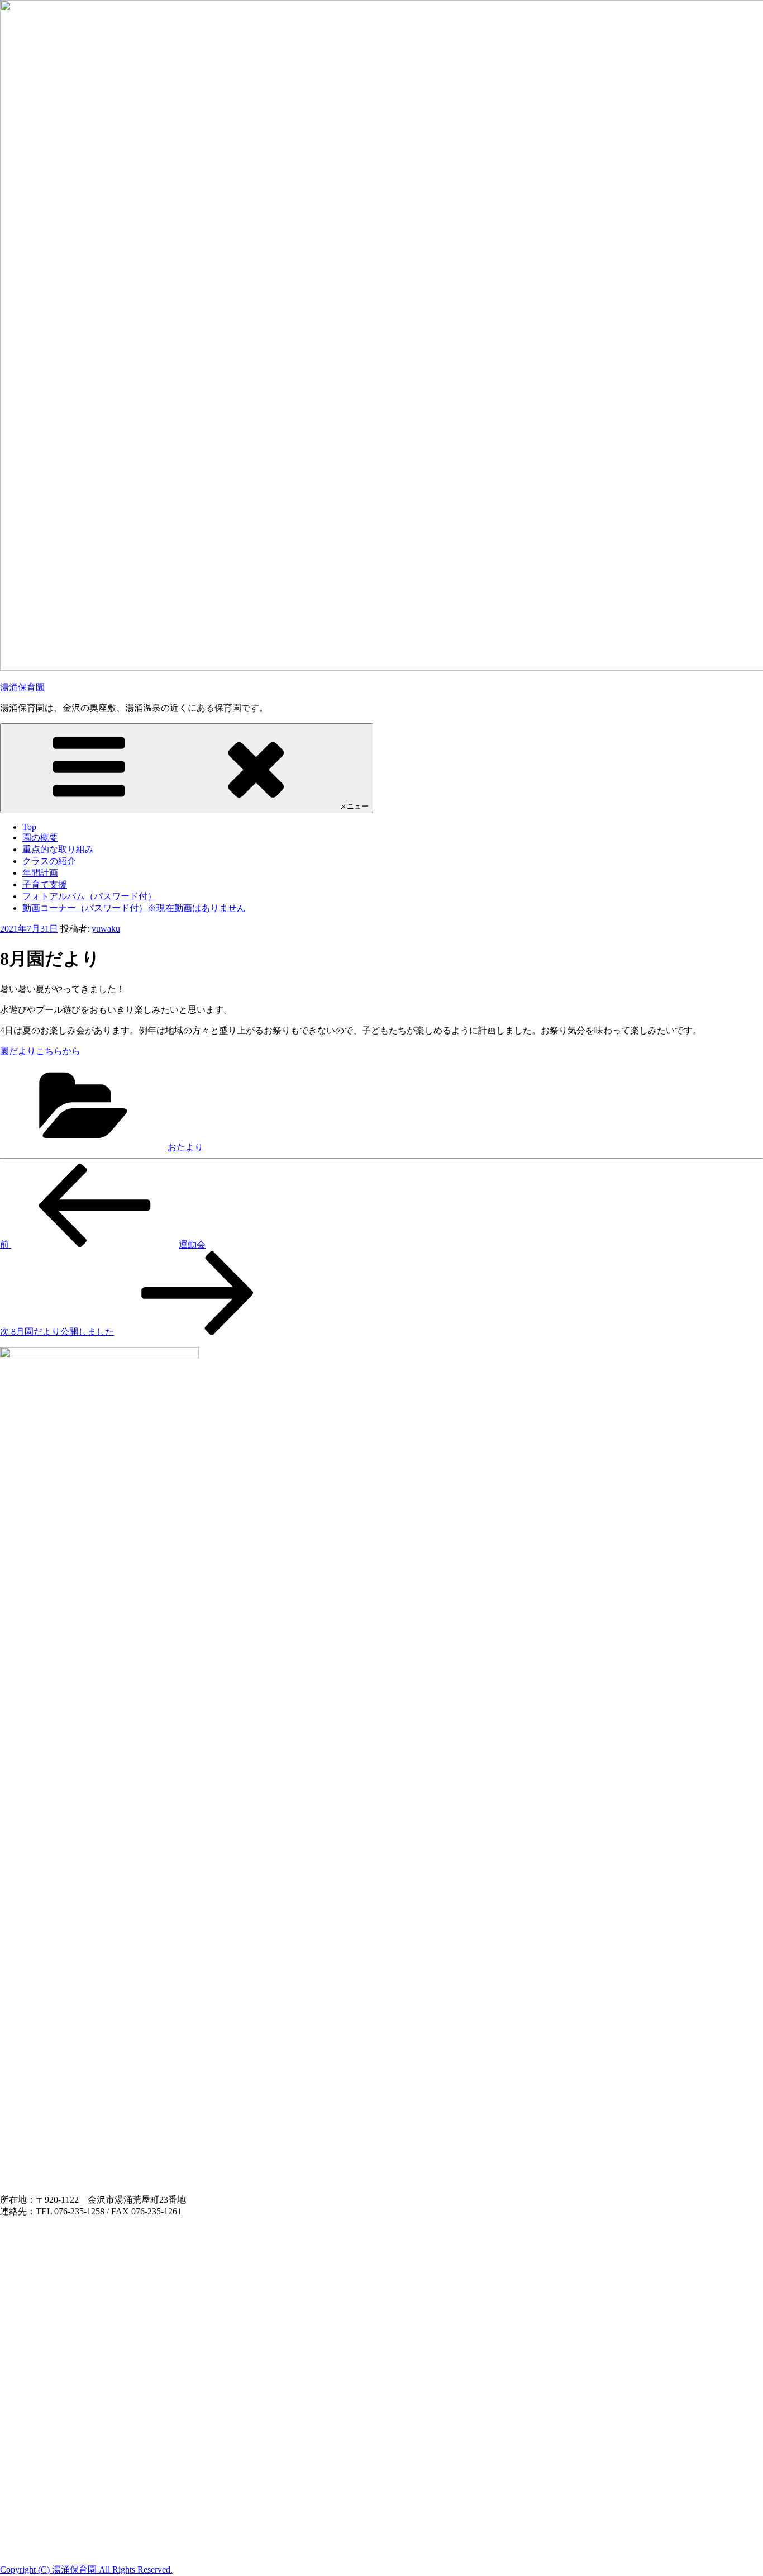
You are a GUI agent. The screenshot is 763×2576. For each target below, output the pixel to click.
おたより (185, 1147)
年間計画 (40, 873)
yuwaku (106, 929)
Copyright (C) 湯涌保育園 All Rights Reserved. (86, 2570)
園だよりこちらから (40, 1051)
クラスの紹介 (49, 861)
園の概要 (40, 838)
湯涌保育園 (22, 687)
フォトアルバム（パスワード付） (89, 896)
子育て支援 (45, 884)
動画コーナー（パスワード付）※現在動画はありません (134, 908)
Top (29, 827)
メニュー (354, 806)
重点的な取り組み (58, 849)
